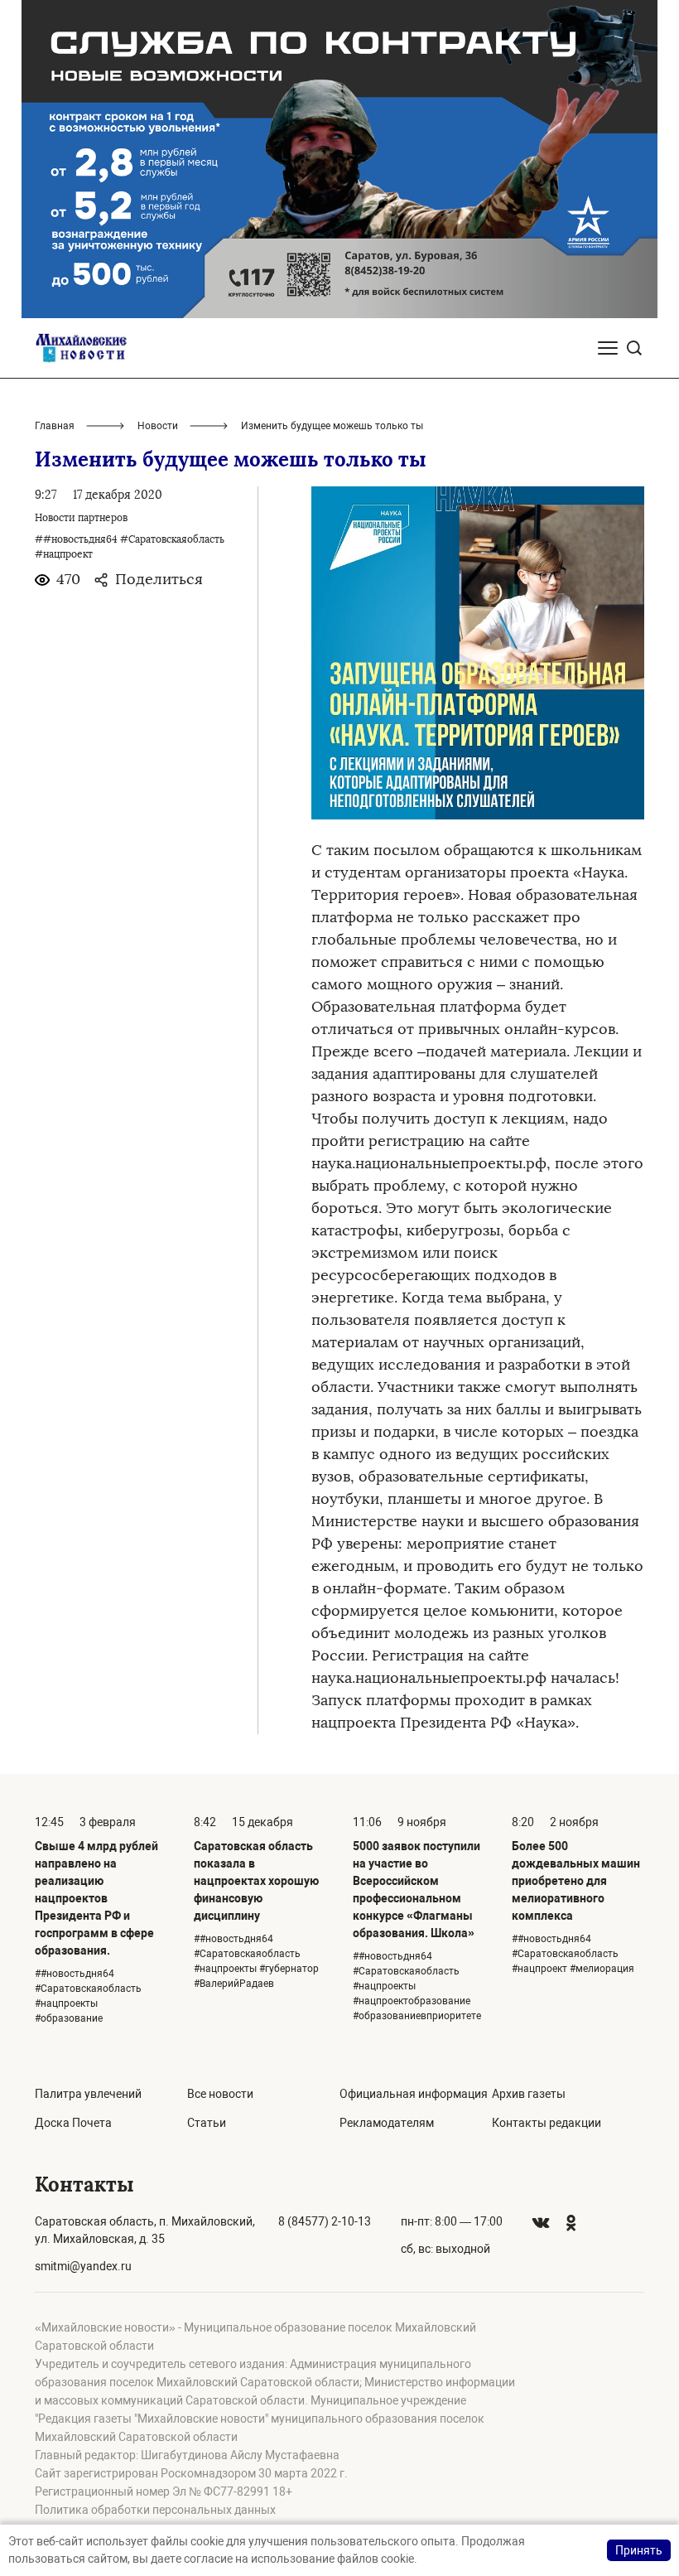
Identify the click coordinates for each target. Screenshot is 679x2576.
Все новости (220, 2094)
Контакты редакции (547, 2123)
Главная (55, 426)
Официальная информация (414, 2094)
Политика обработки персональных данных (155, 2510)
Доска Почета (73, 2123)
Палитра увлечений (88, 2094)
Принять (639, 2550)
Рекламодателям (387, 2123)
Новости (158, 426)
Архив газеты (529, 2094)
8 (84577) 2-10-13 (325, 2221)
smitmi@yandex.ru (83, 2266)
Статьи (207, 2123)
